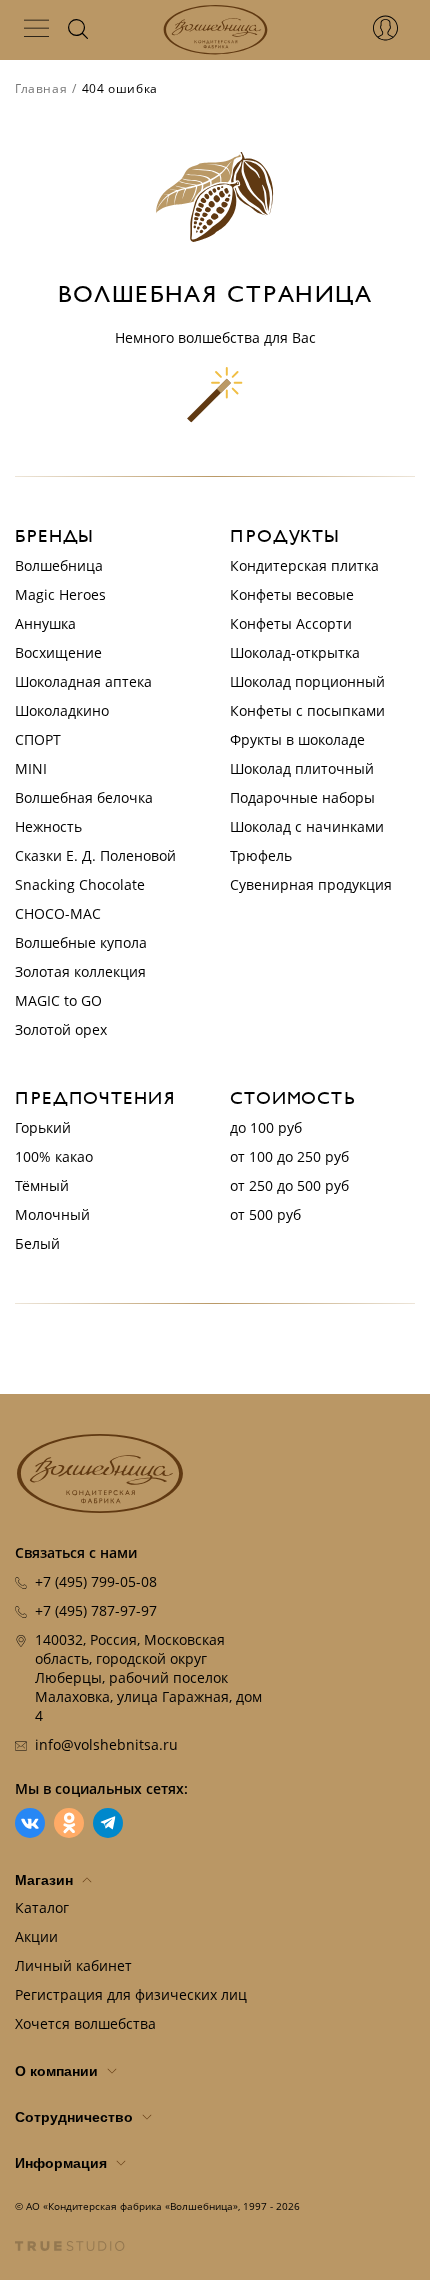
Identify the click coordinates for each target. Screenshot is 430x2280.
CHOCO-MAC (58, 913)
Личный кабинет (73, 1965)
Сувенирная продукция (311, 884)
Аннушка (45, 623)
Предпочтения (95, 1098)
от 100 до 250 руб (289, 1156)
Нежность (48, 826)
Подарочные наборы (302, 797)
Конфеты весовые (292, 594)
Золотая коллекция (80, 971)
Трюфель (261, 855)
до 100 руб (266, 1127)
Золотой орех (61, 1029)
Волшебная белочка (84, 797)
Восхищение (58, 652)
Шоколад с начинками (307, 826)
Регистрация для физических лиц (131, 1994)
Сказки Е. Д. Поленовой (95, 855)
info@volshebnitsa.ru (106, 1744)
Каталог (42, 1907)
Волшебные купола (81, 942)
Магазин (46, 1880)
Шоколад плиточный (302, 768)
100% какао (54, 1156)
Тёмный (42, 1185)
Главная (41, 88)
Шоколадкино (62, 710)
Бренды (54, 536)
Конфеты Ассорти (291, 623)
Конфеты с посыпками (307, 710)
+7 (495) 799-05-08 (96, 1581)
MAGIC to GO (58, 1000)
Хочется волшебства (85, 2023)
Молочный (52, 1214)
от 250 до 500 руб (289, 1185)
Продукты (285, 536)
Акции (36, 1936)
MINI (31, 768)
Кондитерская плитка (304, 565)
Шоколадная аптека (83, 681)
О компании (58, 2071)
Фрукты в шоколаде (297, 739)
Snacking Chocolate (80, 884)
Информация (63, 2163)
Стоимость (293, 1098)
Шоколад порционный (307, 681)
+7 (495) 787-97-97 (96, 1610)
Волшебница (59, 565)
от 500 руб (265, 1214)
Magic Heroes (60, 594)
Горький (43, 1127)
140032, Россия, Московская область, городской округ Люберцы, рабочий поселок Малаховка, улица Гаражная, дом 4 (148, 1677)
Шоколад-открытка (295, 652)
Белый (37, 1243)
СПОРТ (38, 739)
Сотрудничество (76, 2117)
